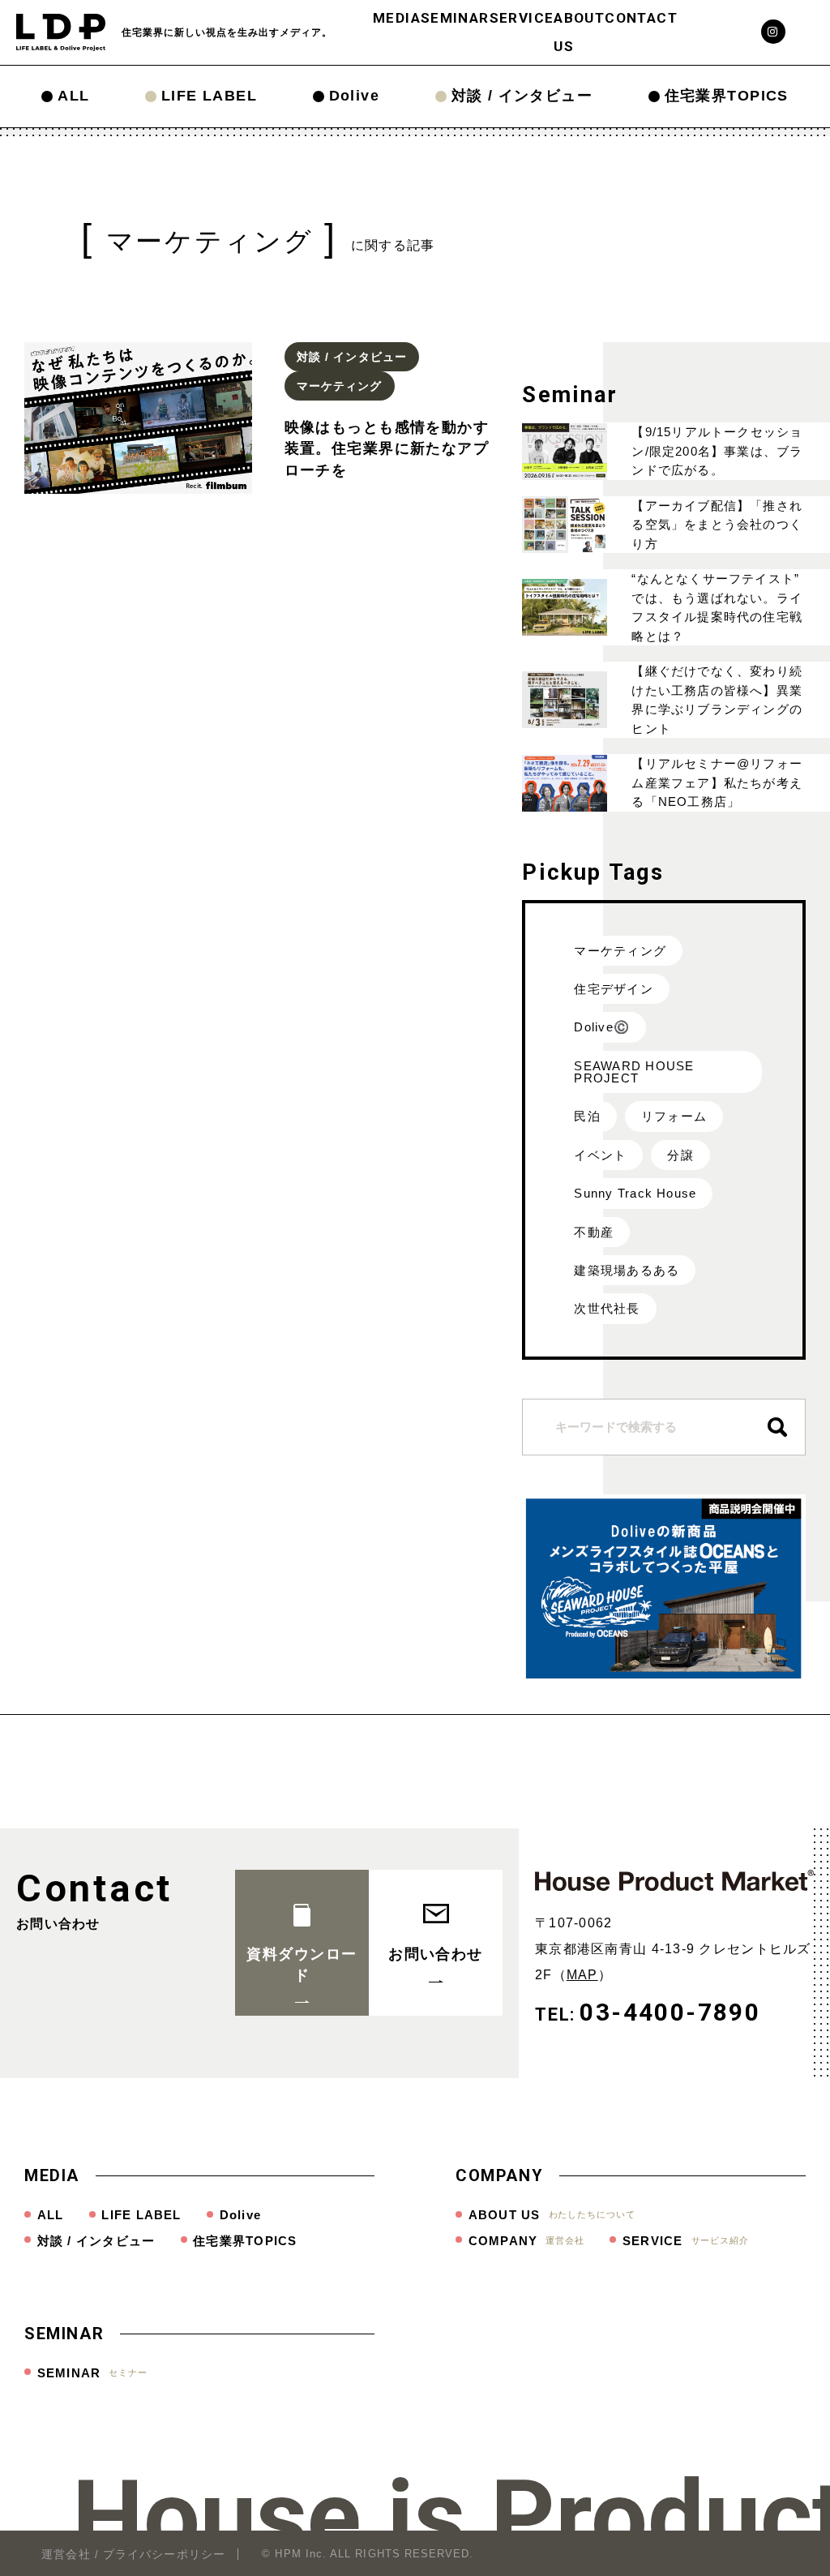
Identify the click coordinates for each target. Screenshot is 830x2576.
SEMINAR (455, 18)
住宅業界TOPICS (727, 96)
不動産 (594, 1232)
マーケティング (620, 951)
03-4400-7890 (670, 2012)
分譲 (680, 1155)
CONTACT (641, 18)
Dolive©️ (602, 1027)
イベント (600, 1155)
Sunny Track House (635, 1193)
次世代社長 (607, 1308)
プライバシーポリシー (164, 2554)
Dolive (355, 96)
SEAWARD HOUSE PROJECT (634, 1072)
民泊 (587, 1116)
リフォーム (674, 1116)
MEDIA (397, 18)
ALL (73, 96)
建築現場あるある (627, 1270)
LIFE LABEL (209, 96)
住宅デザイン (613, 989)
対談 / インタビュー (522, 96)
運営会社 (66, 2554)
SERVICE (522, 18)
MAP (582, 1975)
